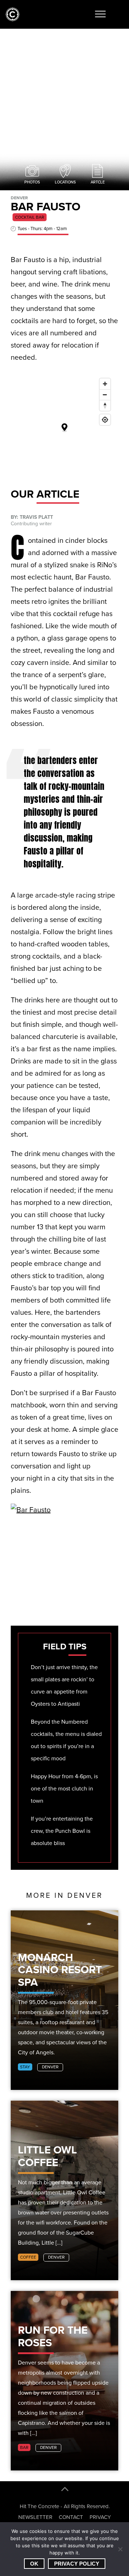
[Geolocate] (105, 420)
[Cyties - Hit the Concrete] (13, 20)
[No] (120, 2549)
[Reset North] (105, 405)
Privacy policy (77, 2564)
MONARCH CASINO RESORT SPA (60, 1970)
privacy (100, 2517)
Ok (34, 2564)
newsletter (35, 2517)
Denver (50, 2067)
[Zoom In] (105, 384)
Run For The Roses (53, 2336)
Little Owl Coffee (47, 2156)
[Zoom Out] (105, 395)
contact (71, 2517)
